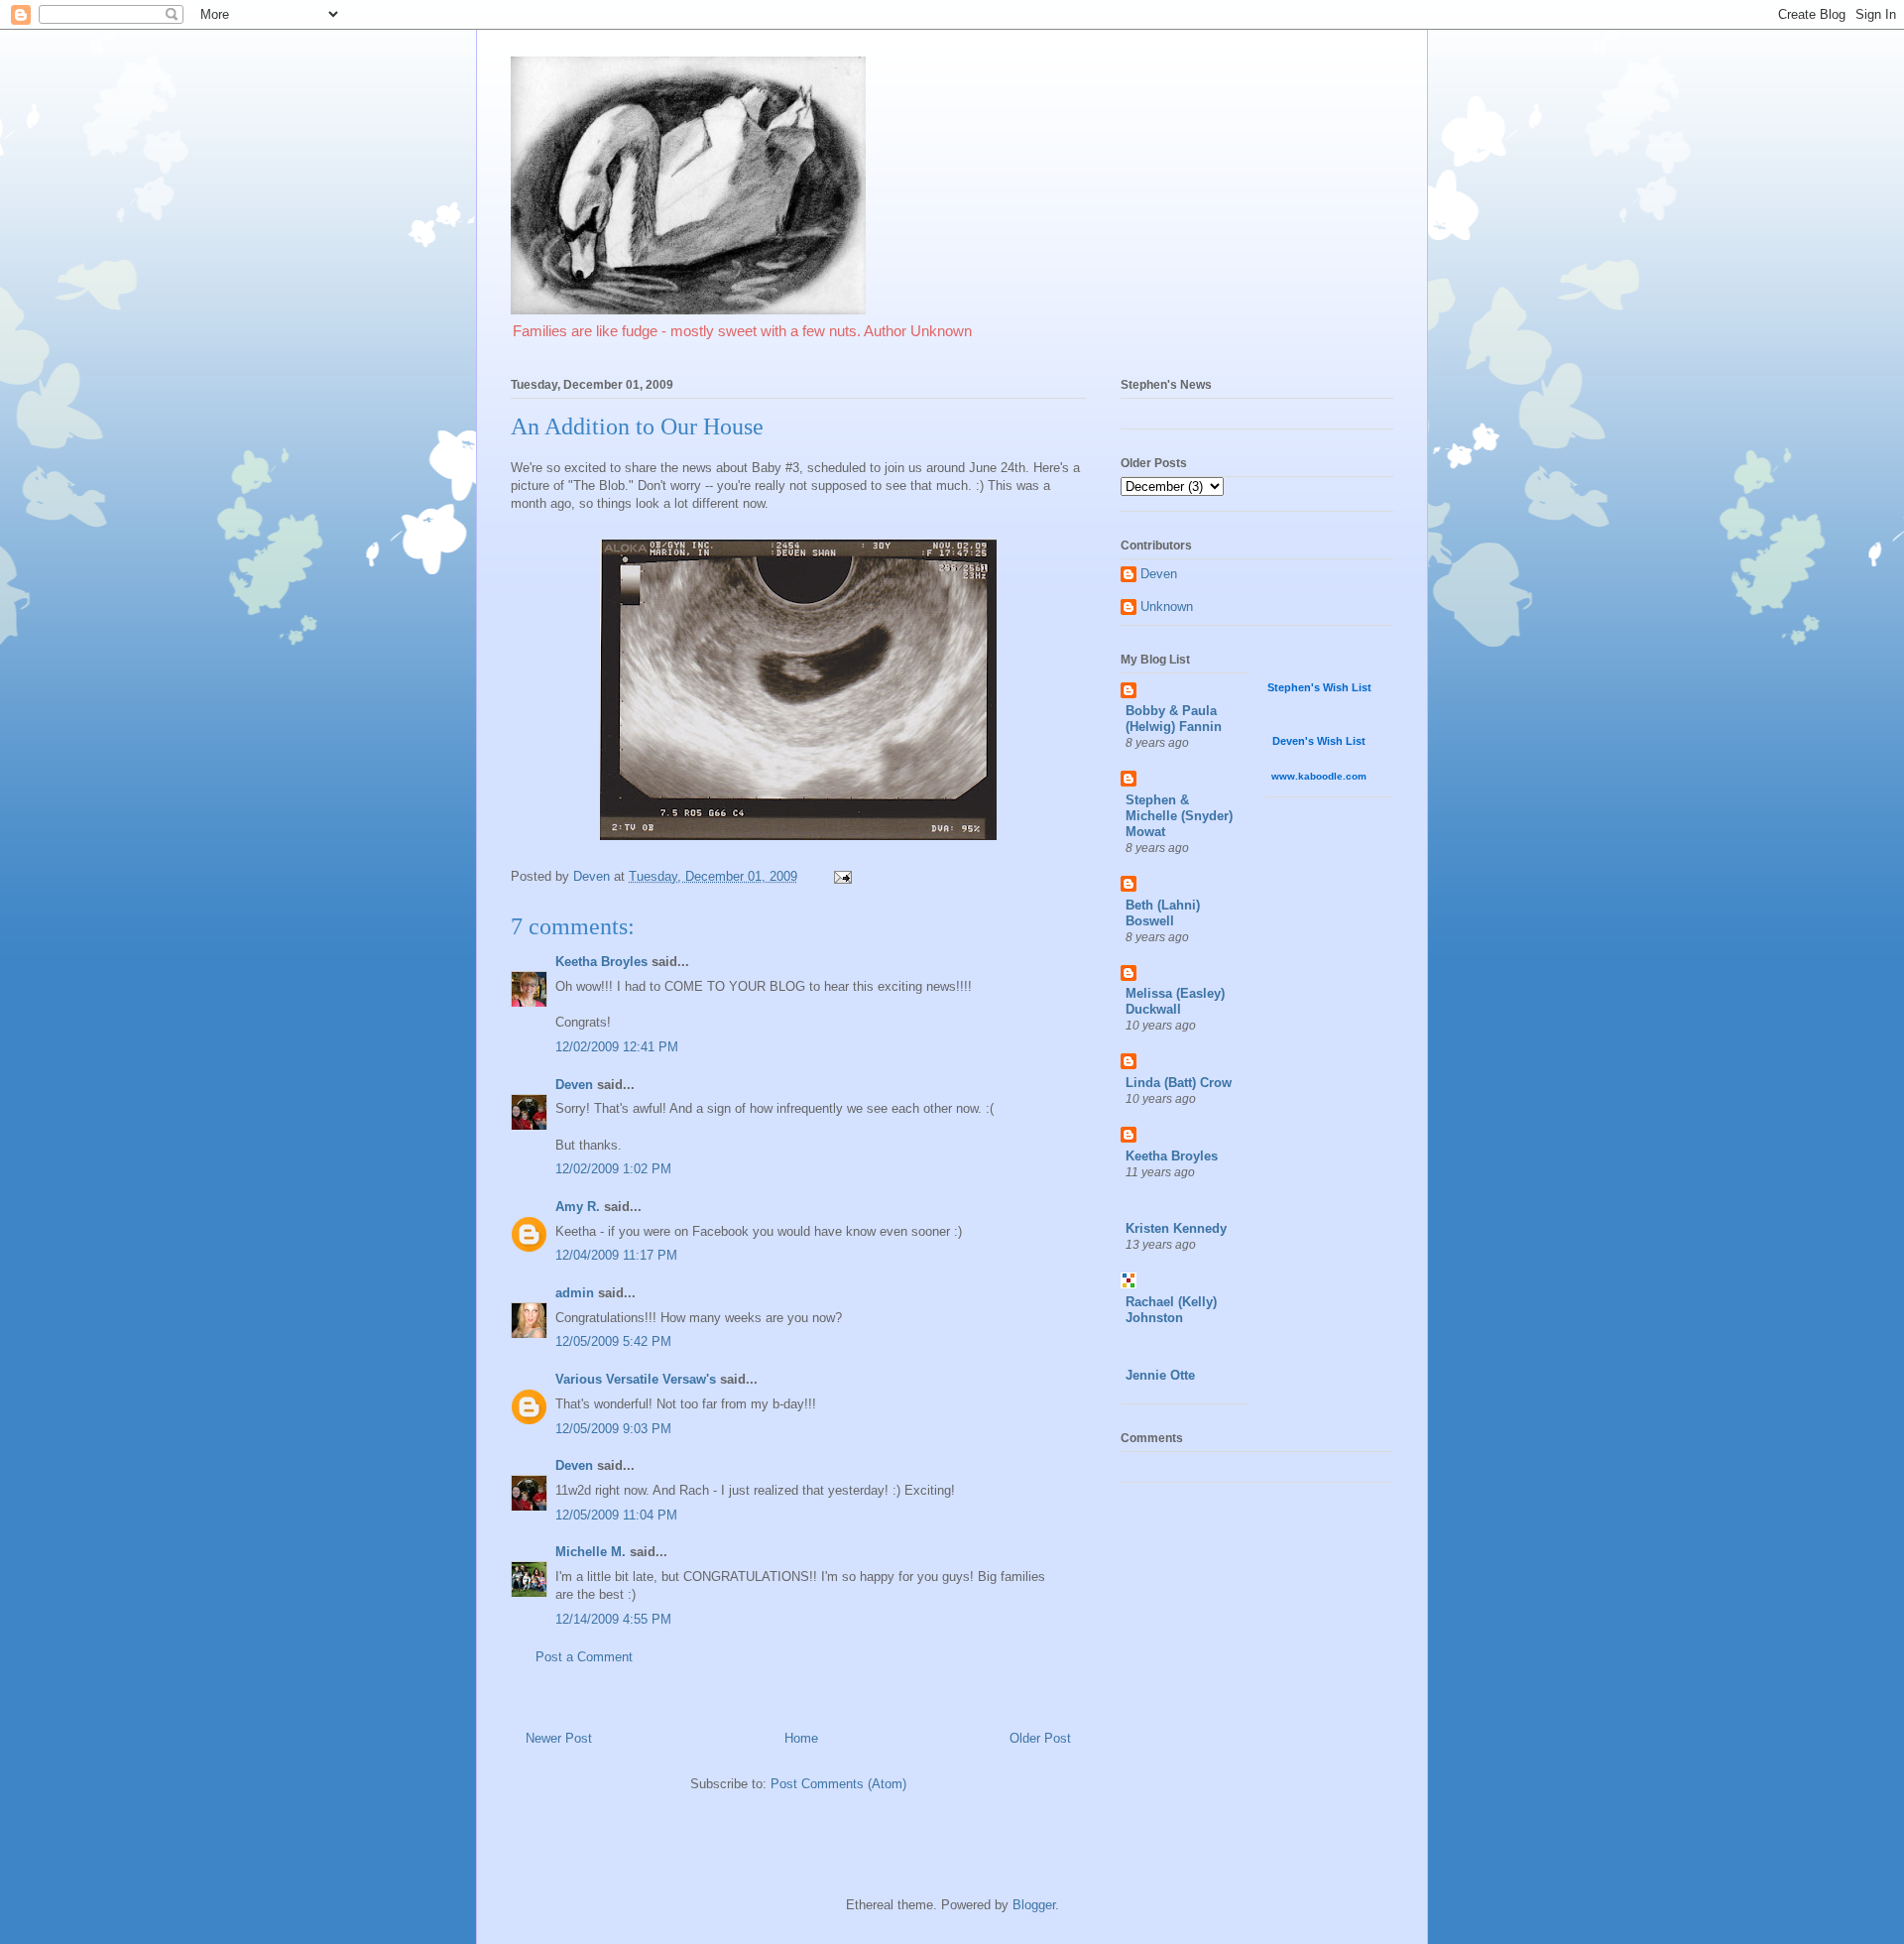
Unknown (1167, 607)
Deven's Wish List (1319, 741)
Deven (574, 1085)
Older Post (1040, 1738)
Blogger (1034, 1905)
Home (801, 1738)
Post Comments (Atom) (838, 1784)
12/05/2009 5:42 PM (613, 1341)
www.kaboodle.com (1319, 776)
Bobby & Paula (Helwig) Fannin (1174, 719)
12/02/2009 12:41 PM (617, 1047)
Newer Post (559, 1738)
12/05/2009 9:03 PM (613, 1429)
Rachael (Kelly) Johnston (1171, 1310)
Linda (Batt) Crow (1179, 1083)
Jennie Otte (1160, 1375)
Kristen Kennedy (1176, 1228)
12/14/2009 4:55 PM (613, 1619)
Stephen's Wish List (1319, 687)
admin (575, 1293)
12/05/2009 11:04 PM (616, 1515)
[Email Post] (841, 876)
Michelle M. (591, 1552)
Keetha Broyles (601, 962)
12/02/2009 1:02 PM (613, 1169)
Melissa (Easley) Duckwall (1175, 1001)
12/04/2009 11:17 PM (616, 1255)
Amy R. (578, 1207)
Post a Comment (584, 1657)
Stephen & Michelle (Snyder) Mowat (1179, 816)
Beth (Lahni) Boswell (1163, 913)
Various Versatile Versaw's (636, 1379)
